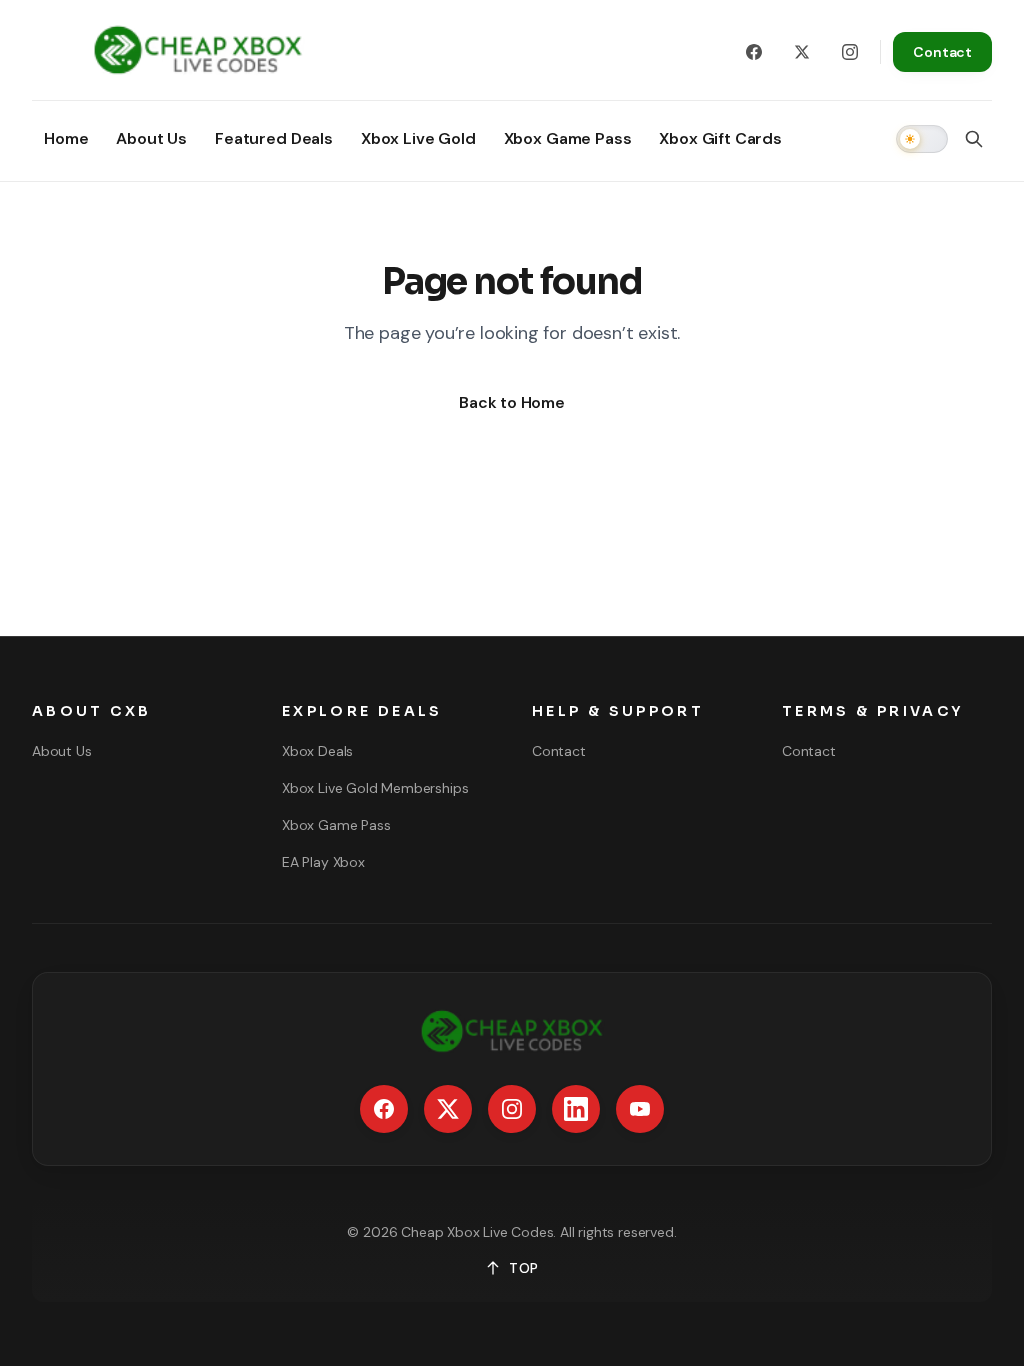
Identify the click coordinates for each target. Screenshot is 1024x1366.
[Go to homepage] (198, 52)
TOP (524, 1268)
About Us (62, 751)
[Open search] (974, 139)
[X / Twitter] (802, 52)
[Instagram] (850, 52)
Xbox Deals (317, 751)
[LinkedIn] (576, 1109)
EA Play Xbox (323, 862)
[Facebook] (754, 52)
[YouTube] (640, 1109)
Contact (942, 52)
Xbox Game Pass (336, 825)
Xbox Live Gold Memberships (375, 788)
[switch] (922, 139)
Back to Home (512, 402)
